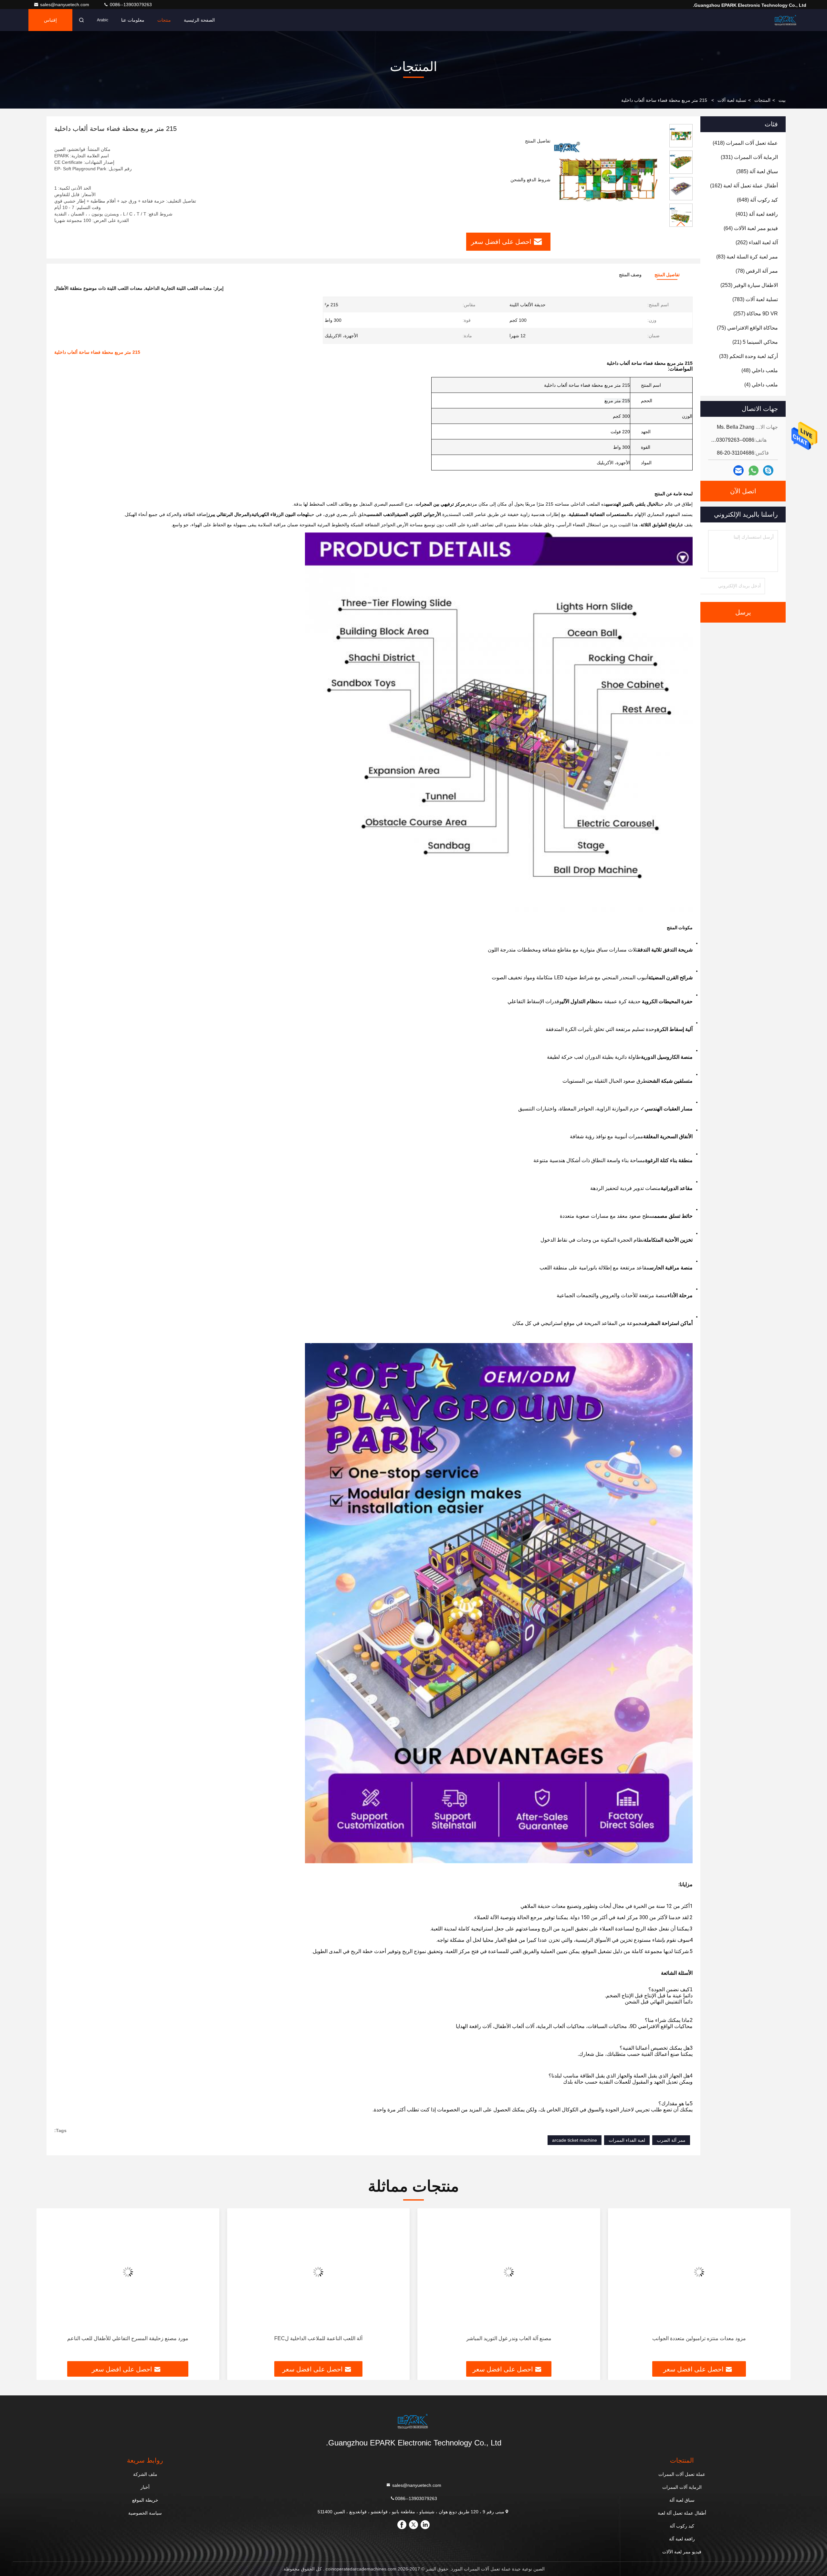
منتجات (164, 20)
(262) (757, 242)
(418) (745, 143)
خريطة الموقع (145, 2500)
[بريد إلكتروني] (738, 470)
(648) (757, 200)
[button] (681, 224)
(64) (751, 228)
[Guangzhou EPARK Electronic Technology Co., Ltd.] (786, 20)
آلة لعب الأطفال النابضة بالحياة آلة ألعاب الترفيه (128, 2338)
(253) (749, 285)
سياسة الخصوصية (145, 2513)
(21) (755, 342)
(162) (744, 186)
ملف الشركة (145, 2474)
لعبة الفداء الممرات (627, 2140)
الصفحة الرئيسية (199, 20)
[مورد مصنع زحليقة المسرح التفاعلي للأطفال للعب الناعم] (319, 2272)
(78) (757, 271)
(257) (756, 314)
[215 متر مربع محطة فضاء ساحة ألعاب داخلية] (607, 178)
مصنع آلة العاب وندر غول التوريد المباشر (699, 2338)
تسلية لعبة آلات (732, 100)
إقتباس (50, 20)
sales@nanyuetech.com (65, 5)
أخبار (145, 2487)
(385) (757, 171)
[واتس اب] (754, 471)
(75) (747, 328)
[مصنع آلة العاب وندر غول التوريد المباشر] (699, 2272)
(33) (748, 356)
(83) (747, 257)
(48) (760, 370)
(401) (757, 214)
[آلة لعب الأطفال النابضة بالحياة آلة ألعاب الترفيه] (128, 2272)
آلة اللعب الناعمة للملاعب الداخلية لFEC (509, 2338)
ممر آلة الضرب (671, 2140)
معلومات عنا (133, 20)
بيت (782, 100)
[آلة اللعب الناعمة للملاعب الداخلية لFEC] (509, 2272)
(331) (749, 157)
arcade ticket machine (575, 2140)
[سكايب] (768, 470)
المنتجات (762, 100)
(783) (755, 299)
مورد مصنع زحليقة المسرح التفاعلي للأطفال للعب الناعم (318, 2338)
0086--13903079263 (130, 5)
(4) (761, 385)
